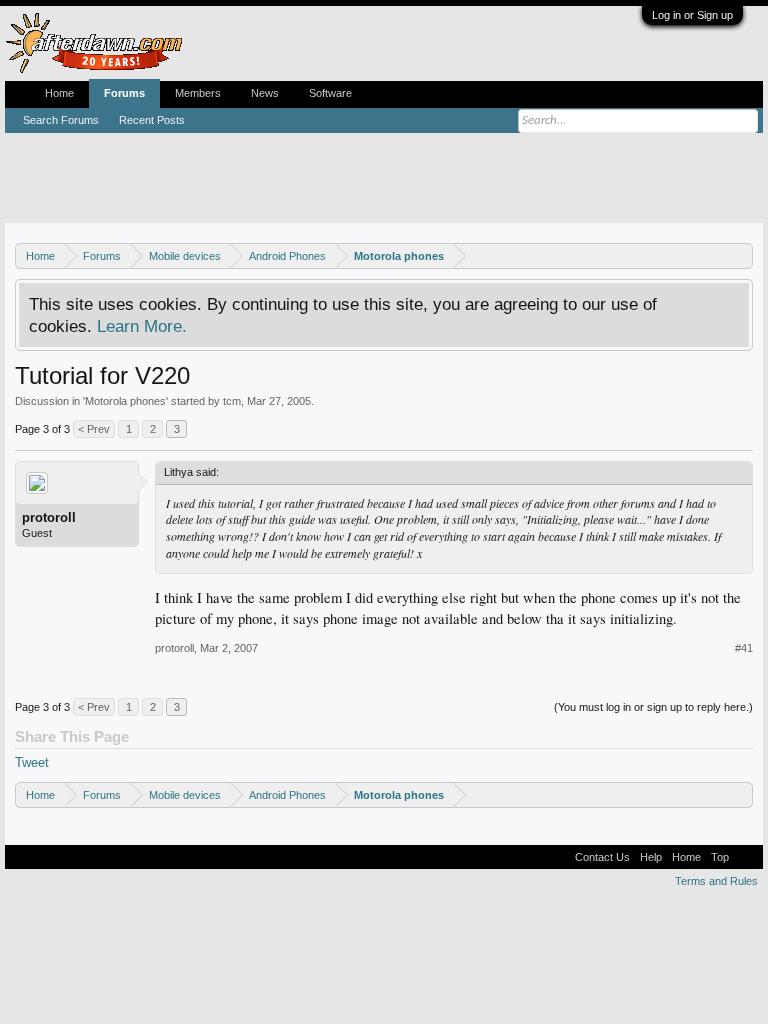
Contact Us (602, 857)
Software (330, 93)
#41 (744, 648)
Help (651, 857)
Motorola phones (125, 401)
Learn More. (142, 326)
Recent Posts (152, 120)
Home (59, 93)
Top (720, 857)
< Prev (94, 429)
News (265, 93)
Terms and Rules (716, 881)
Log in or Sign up (692, 15)
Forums (124, 93)
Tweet (32, 762)
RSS (746, 857)
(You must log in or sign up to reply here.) (653, 707)
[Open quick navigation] (740, 255)
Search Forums (61, 120)
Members (198, 93)
